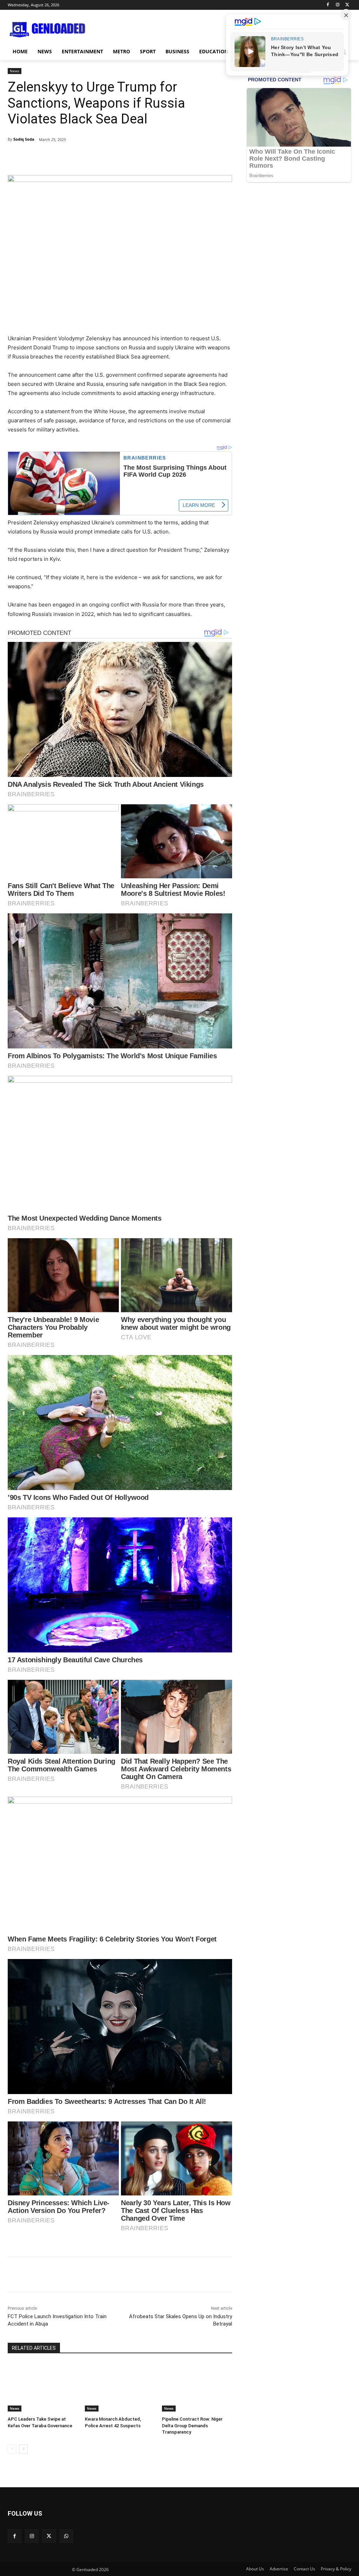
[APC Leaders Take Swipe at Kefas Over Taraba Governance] (43, 2387)
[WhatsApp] (106, 2274)
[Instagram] (337, 5)
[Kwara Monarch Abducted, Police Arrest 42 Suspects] (120, 2387)
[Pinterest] (89, 2274)
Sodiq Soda (24, 139)
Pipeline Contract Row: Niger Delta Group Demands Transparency (192, 2425)
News (15, 71)
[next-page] (23, 2449)
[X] (347, 5)
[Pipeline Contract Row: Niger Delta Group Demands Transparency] (197, 2387)
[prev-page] (12, 2449)
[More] (217, 157)
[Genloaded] (49, 30)
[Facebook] (328, 5)
